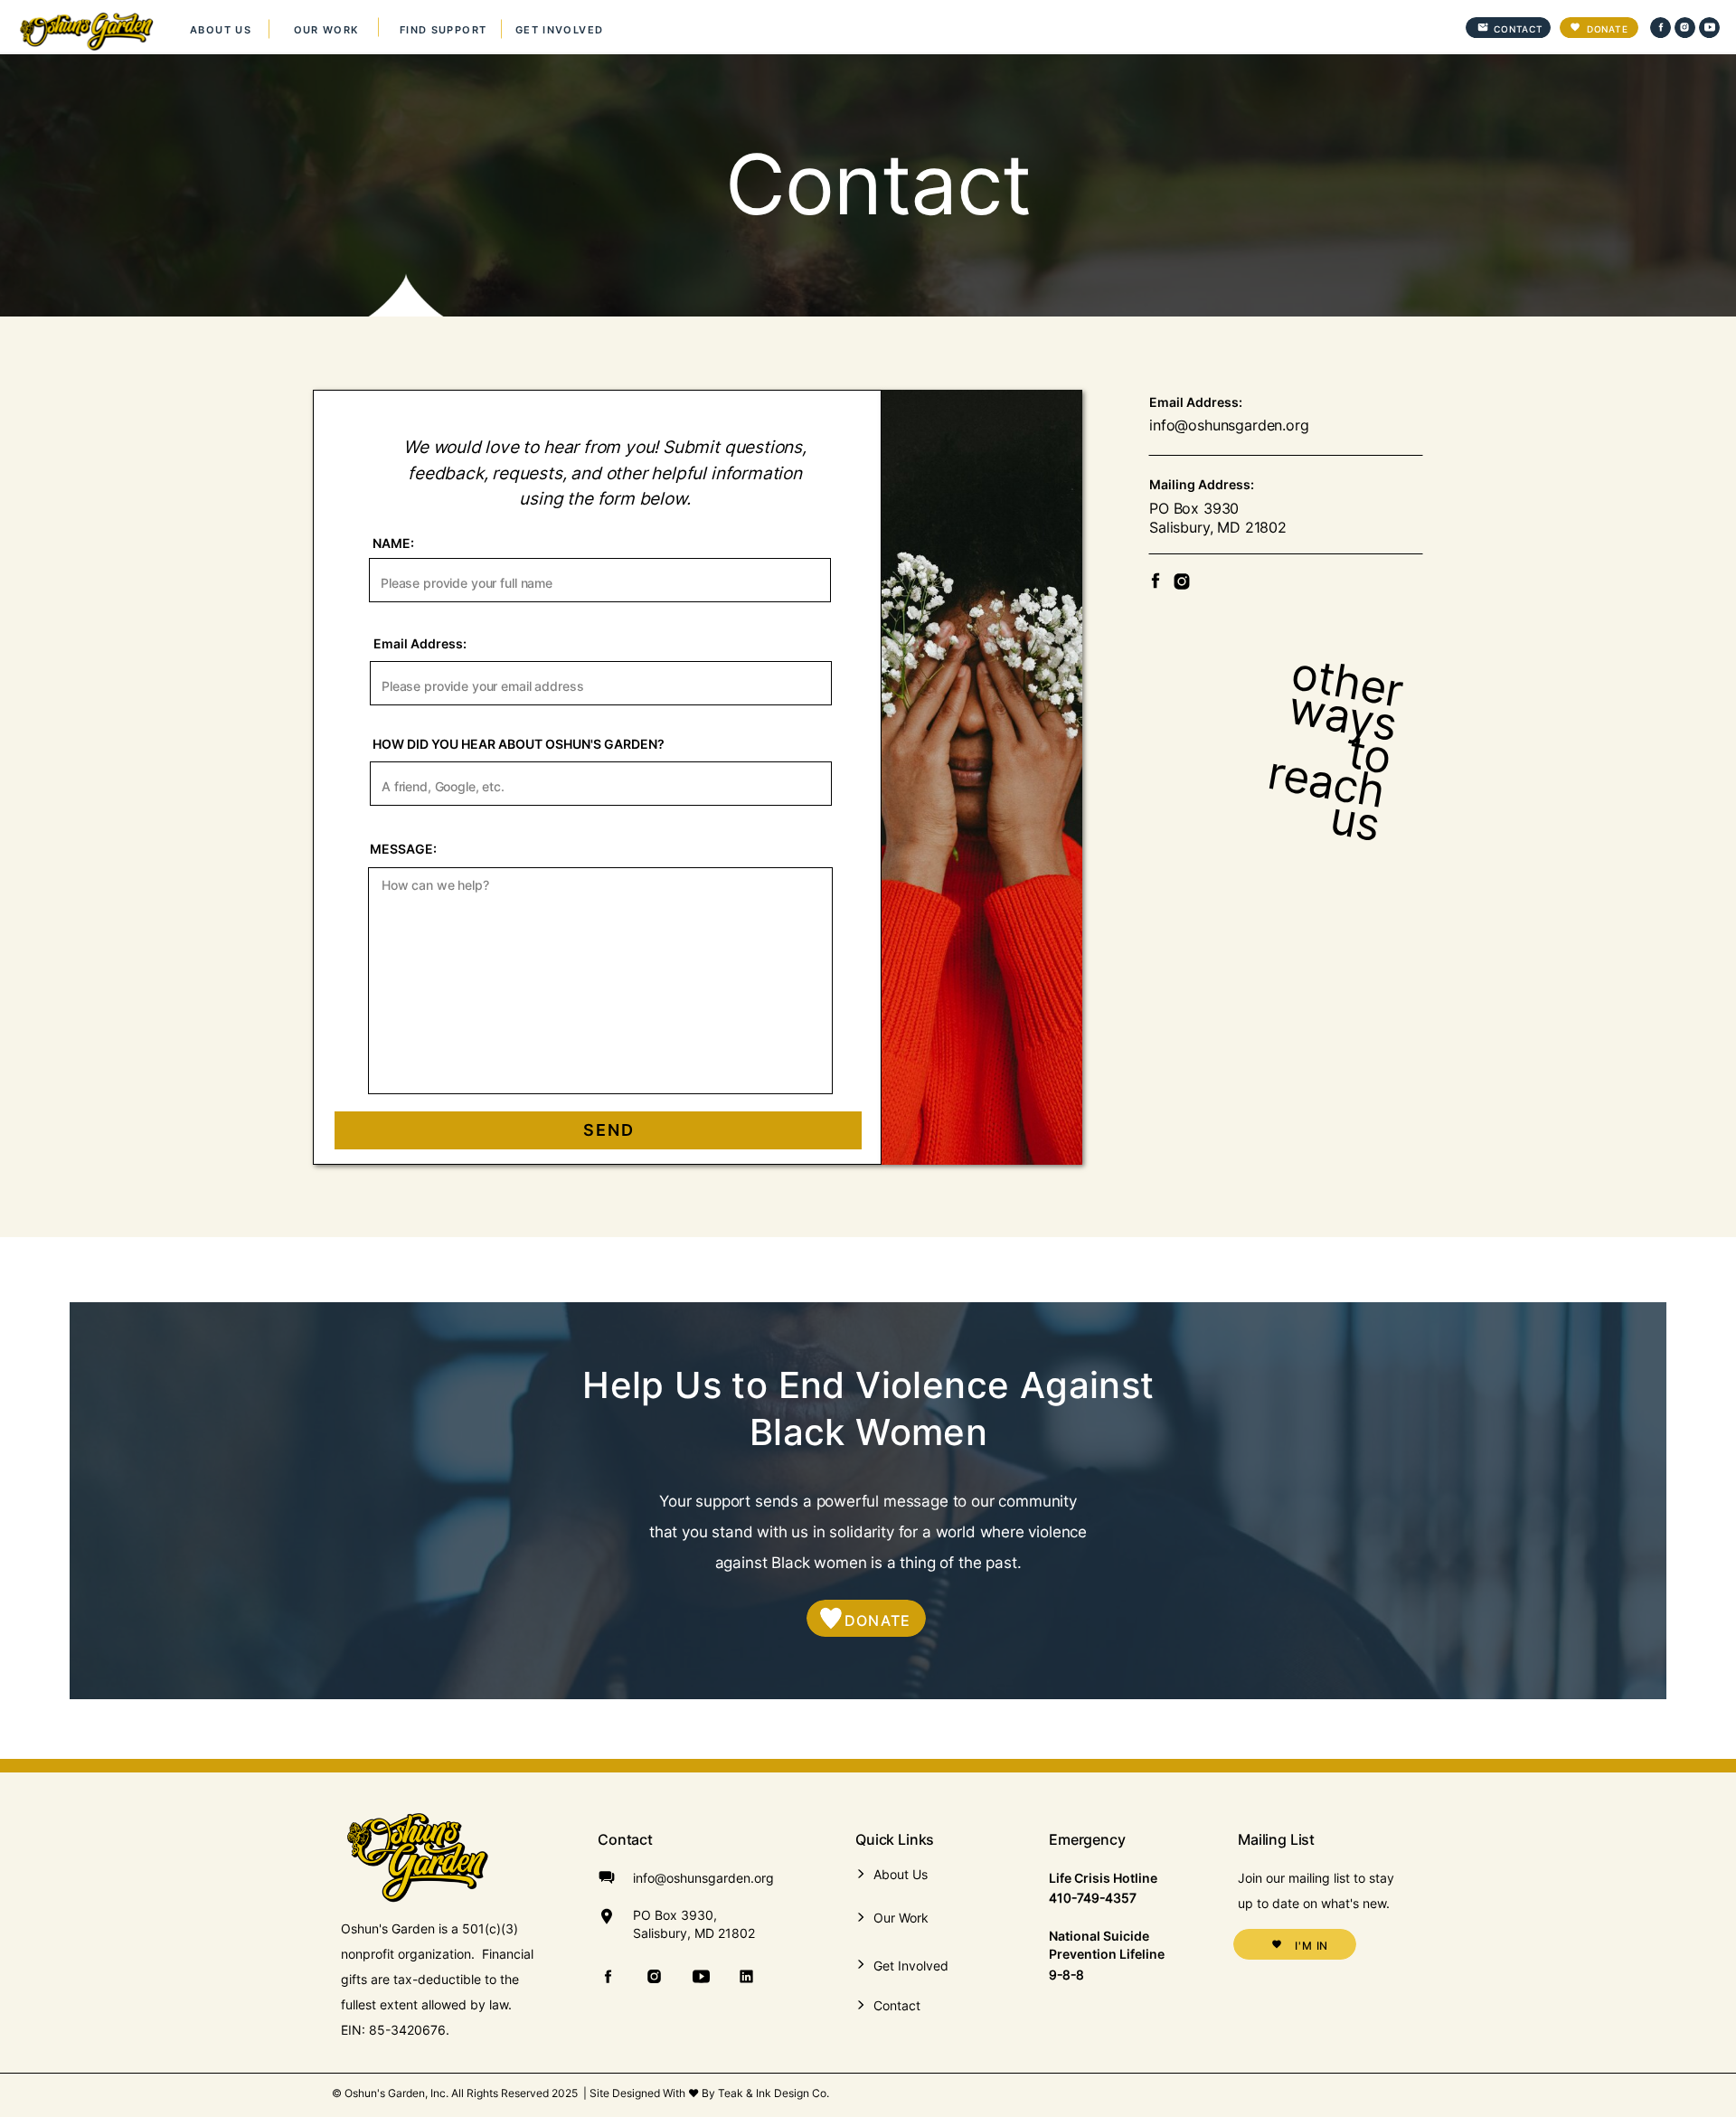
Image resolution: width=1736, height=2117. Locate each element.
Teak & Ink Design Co (772, 2093)
